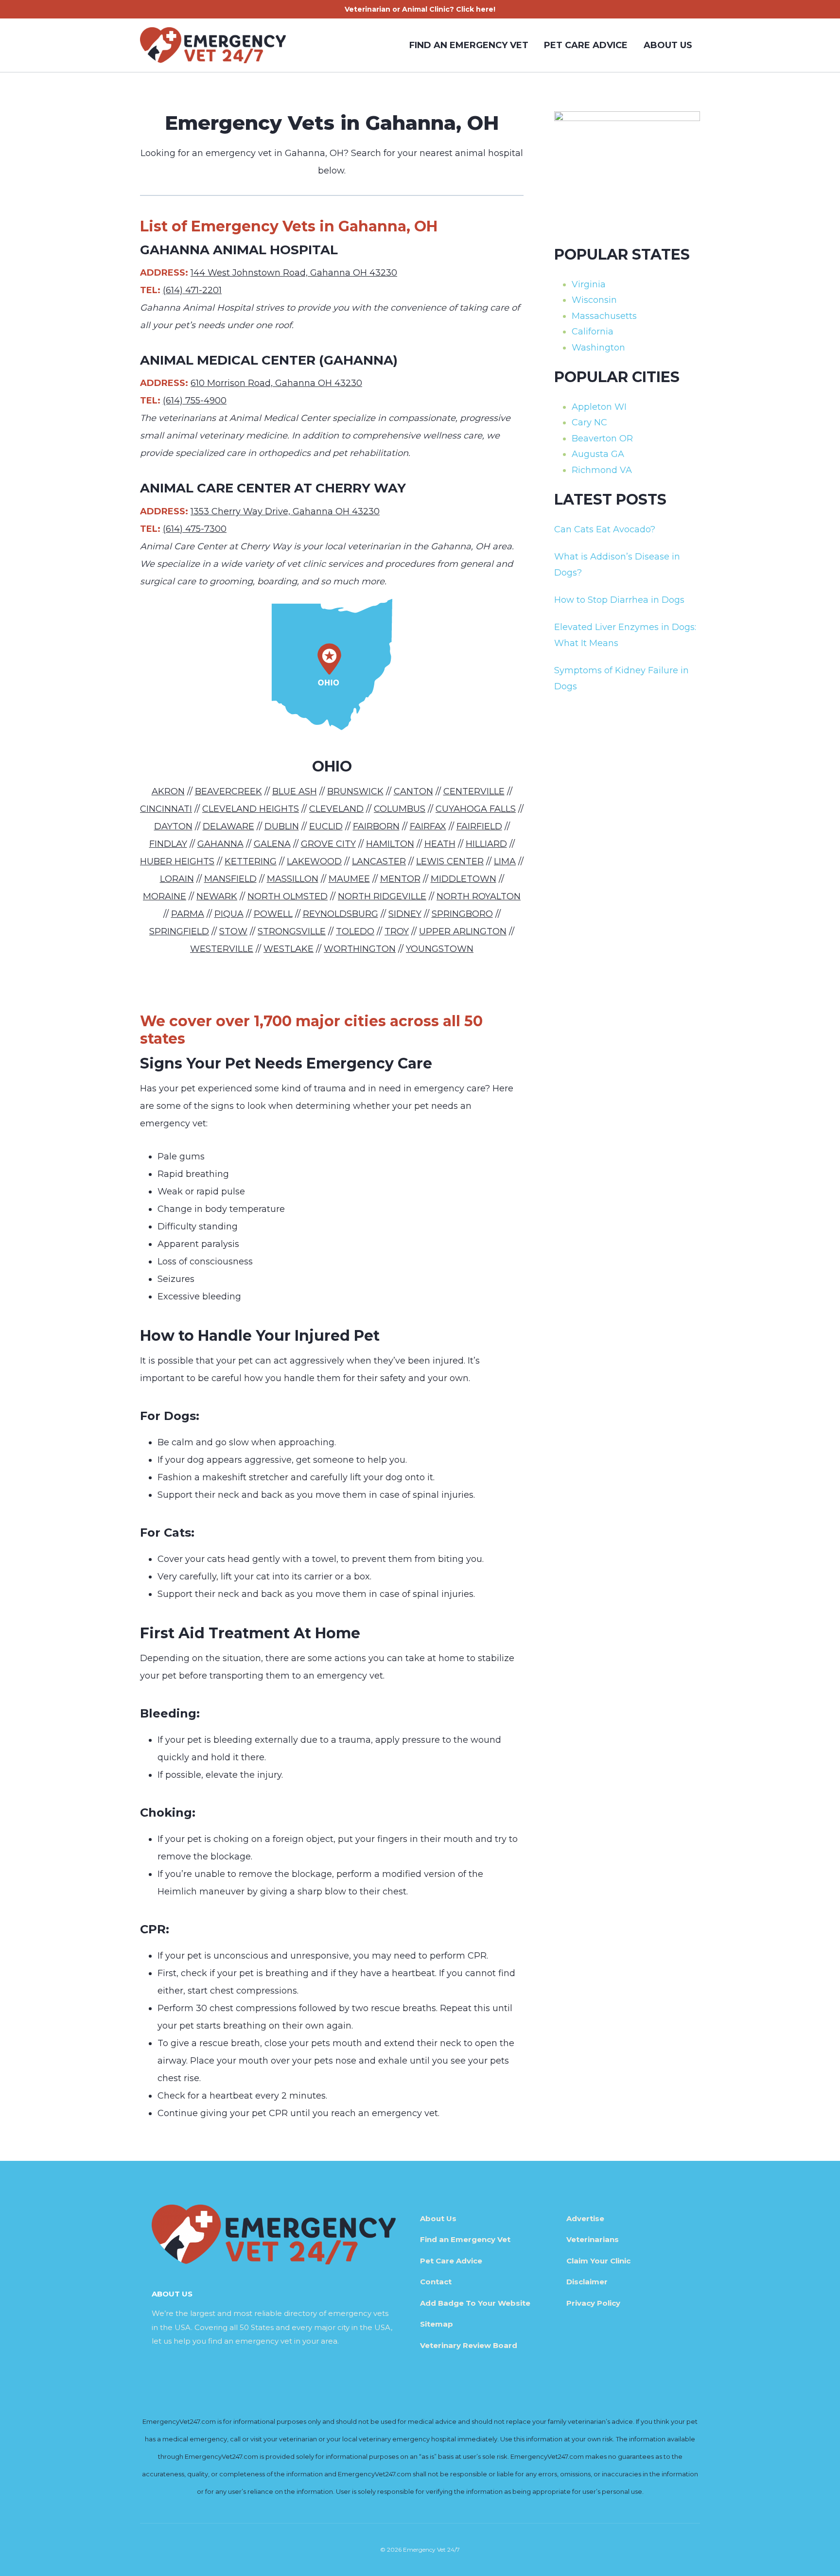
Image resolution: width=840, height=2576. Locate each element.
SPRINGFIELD (179, 931)
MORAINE (165, 896)
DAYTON (173, 826)
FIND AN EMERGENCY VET (469, 45)
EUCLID (326, 826)
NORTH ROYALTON (479, 896)
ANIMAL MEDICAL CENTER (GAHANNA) (269, 360)
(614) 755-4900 (195, 401)
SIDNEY (405, 914)
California (593, 332)
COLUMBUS (400, 809)
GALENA (272, 844)
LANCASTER (379, 861)
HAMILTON (390, 844)
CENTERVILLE (474, 791)
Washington (598, 348)
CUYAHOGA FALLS (476, 809)
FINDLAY (168, 844)
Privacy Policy (593, 2303)
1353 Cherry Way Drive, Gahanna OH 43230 (285, 511)
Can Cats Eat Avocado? (605, 529)
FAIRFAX (428, 826)
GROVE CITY (328, 844)
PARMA (188, 914)
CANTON (413, 791)
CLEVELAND (336, 809)
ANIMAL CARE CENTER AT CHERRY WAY (273, 488)
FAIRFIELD (479, 826)
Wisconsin (594, 300)
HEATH (440, 844)
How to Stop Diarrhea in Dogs (619, 600)
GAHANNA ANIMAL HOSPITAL (239, 250)
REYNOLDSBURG (341, 914)
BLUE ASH (295, 791)
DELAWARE (228, 826)
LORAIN (177, 879)
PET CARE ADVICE (586, 45)
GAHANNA (220, 844)
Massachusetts (604, 316)
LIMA (505, 861)
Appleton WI (599, 407)
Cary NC (589, 422)
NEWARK (217, 896)
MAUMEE (349, 879)
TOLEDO (355, 931)
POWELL (273, 914)
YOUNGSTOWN (440, 949)
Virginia (589, 284)
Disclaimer (587, 2282)
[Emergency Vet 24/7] (213, 45)
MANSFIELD (230, 879)
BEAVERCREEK (228, 791)
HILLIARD (486, 844)
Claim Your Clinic (598, 2261)
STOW (233, 931)
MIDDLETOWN (464, 879)
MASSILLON (293, 879)
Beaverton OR (602, 438)
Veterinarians (593, 2239)
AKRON (168, 791)
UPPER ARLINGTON (463, 931)
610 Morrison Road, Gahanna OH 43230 (276, 383)
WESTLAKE (289, 949)
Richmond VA (602, 470)
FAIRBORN (376, 826)
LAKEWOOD (314, 861)
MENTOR (400, 879)
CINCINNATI (166, 809)
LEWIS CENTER (450, 861)
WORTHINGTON (360, 949)
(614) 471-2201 (192, 290)
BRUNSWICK (355, 791)
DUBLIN (282, 826)
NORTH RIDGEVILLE (382, 896)
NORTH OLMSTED (288, 896)
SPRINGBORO (462, 914)
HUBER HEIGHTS (177, 861)
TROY (397, 931)
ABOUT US (668, 45)
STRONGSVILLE (292, 931)
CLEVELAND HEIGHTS (251, 809)
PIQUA (229, 914)
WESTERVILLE (222, 949)
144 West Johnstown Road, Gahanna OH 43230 (294, 273)
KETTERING (251, 861)
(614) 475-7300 (195, 529)
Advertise (585, 2218)
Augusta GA (598, 454)
